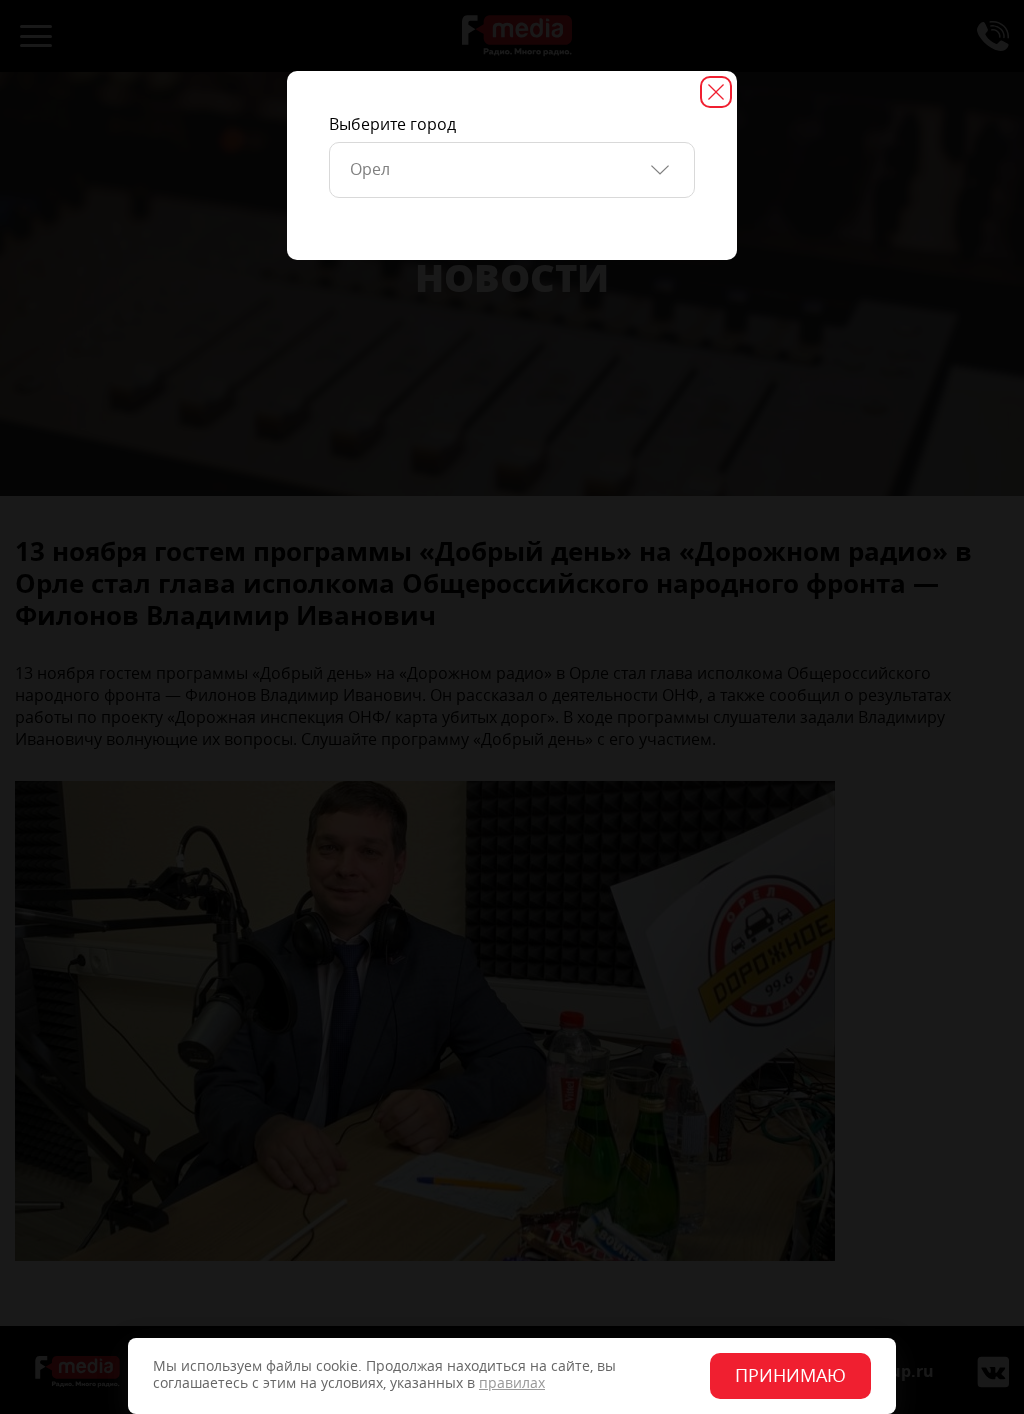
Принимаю (790, 1376)
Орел (370, 169)
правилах (512, 1383)
